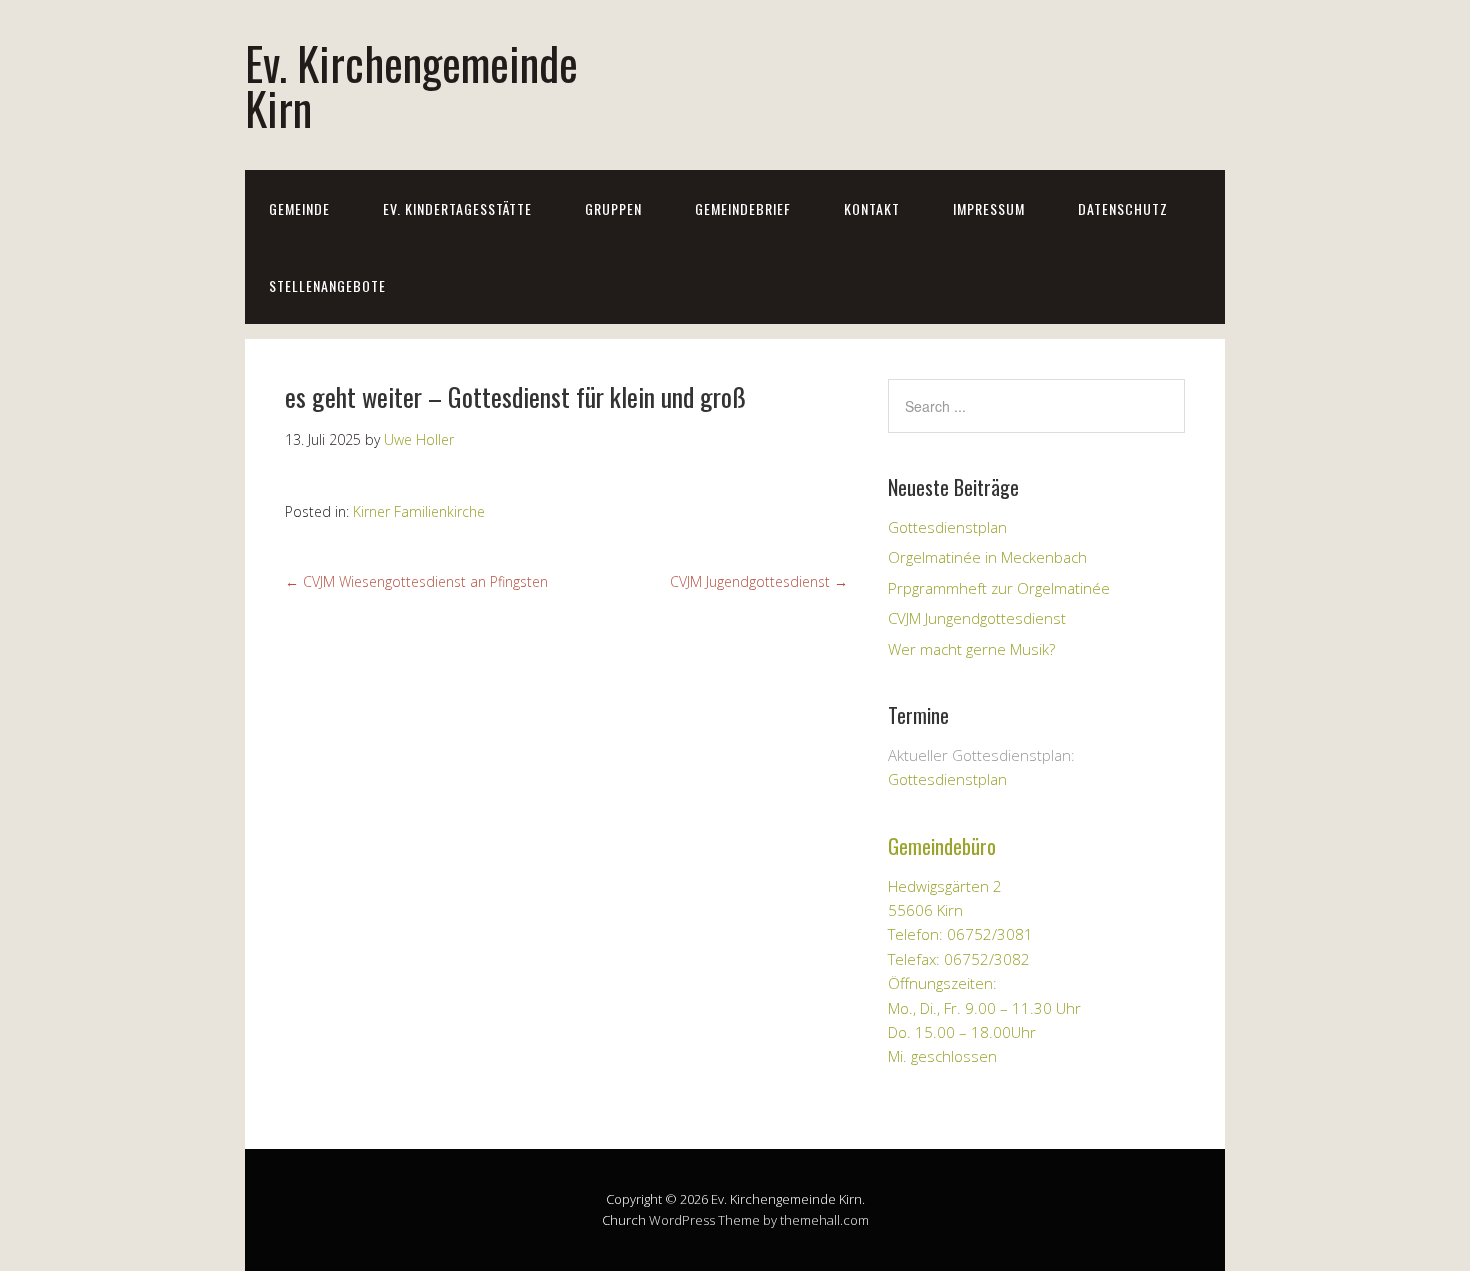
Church (624, 1220)
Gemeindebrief (743, 208)
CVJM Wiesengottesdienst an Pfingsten (416, 581)
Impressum (989, 208)
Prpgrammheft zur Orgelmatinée (999, 588)
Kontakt (872, 208)
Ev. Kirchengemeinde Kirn (411, 85)
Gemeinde (299, 208)
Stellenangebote (327, 285)
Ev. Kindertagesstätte (457, 208)
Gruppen (613, 208)
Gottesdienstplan (947, 527)
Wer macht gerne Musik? (971, 649)
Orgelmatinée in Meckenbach (987, 557)
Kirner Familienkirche (419, 511)
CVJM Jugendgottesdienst (759, 581)
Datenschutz (1123, 208)
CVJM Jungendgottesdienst (977, 618)
